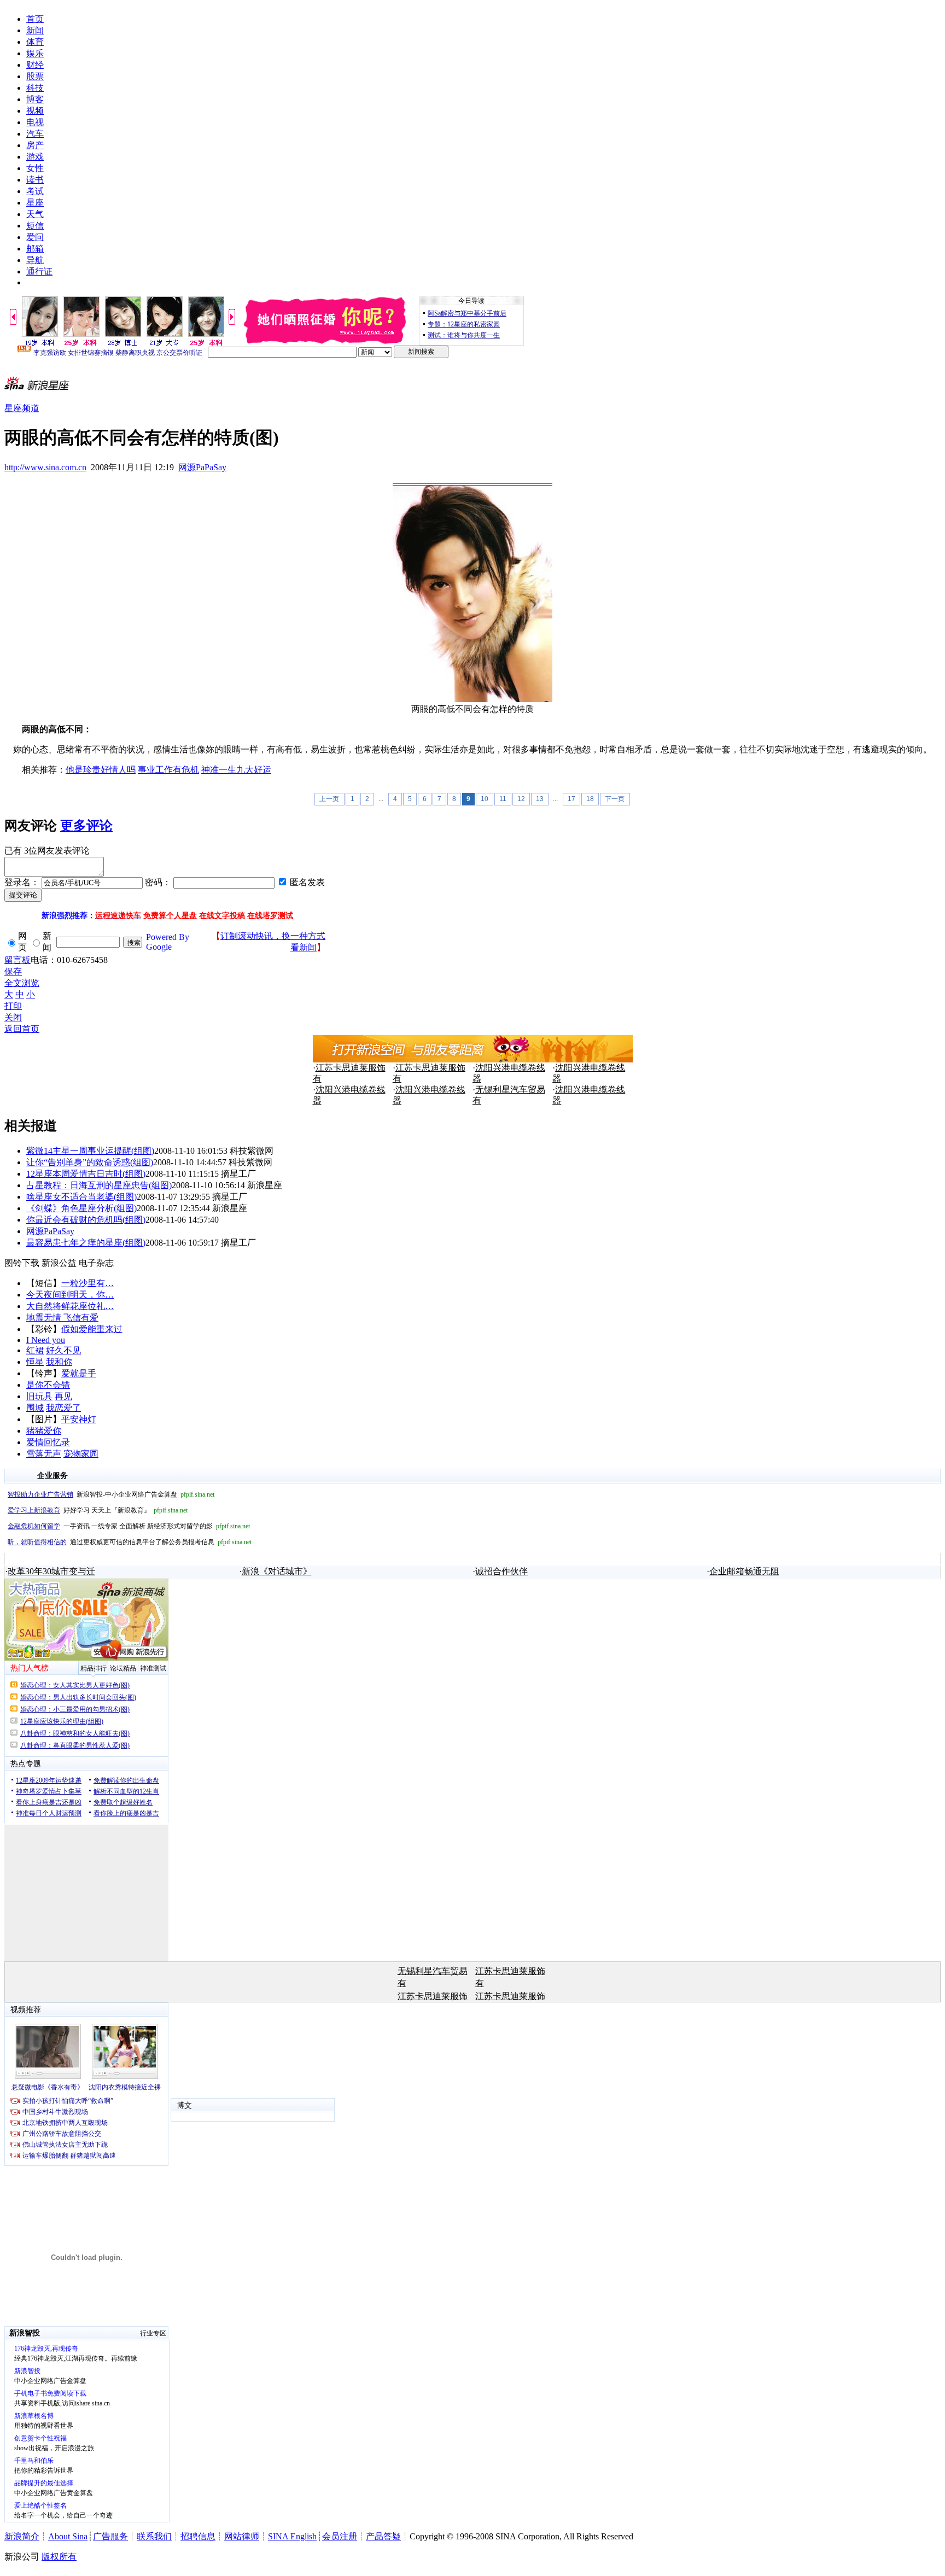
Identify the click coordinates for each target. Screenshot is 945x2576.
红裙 (35, 1350)
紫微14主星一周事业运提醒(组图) (90, 1151)
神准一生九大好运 (236, 770)
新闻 (35, 30)
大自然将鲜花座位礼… (70, 1306)
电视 (35, 122)
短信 (35, 226)
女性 (35, 168)
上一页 (329, 799)
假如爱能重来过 (92, 1329)
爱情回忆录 (48, 1442)
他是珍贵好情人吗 (101, 770)
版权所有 (59, 2557)
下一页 (615, 799)
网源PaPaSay (202, 467)
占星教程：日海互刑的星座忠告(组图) (99, 1185)
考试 (35, 191)
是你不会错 (48, 1385)
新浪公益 (59, 1263)
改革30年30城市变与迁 (51, 1571)
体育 (35, 42)
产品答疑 (383, 2536)
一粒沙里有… (87, 1283)
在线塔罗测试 (270, 916)
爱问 (35, 237)
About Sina (68, 2536)
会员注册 (340, 2536)
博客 (35, 99)
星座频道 (22, 408)
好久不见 (63, 1350)
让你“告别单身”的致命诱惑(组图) (90, 1162)
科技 (35, 88)
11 (503, 799)
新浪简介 (22, 2536)
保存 (13, 971)
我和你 (59, 1362)
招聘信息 (198, 2536)
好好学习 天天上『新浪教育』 (98, 1510)
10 (485, 799)
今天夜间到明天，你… (70, 1295)
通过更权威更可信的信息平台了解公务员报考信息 (130, 1542)
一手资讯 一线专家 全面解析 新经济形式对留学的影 (129, 1526)
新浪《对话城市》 (277, 1571)
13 (540, 799)
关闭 (13, 1017)
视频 (35, 111)
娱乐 (35, 53)
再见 (63, 1396)
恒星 (35, 1362)
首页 (35, 19)
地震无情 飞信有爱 (62, 1318)
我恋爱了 (63, 1408)
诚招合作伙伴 (501, 1571)
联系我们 (154, 2536)
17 (571, 799)
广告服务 (110, 2536)
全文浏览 (22, 983)
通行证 (39, 271)
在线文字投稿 (222, 916)
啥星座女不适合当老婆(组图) (81, 1197)
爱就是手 (79, 1373)
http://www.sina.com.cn (45, 467)
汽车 (35, 134)
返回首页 (22, 1029)
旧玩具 (39, 1396)
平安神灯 (79, 1419)
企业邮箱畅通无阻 (744, 1571)
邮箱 (35, 249)
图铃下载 (22, 1263)
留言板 (17, 960)
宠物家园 (81, 1454)
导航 (35, 260)
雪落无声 (44, 1454)
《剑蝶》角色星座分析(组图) (81, 1208)
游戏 (35, 157)
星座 (35, 203)
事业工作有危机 (168, 770)
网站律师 (242, 2536)
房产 (35, 145)
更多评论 (86, 826)
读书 (35, 180)
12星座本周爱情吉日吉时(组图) (86, 1174)
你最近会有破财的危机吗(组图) (86, 1220)
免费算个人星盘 (170, 916)
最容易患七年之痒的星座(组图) (86, 1243)
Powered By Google (168, 942)
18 (590, 799)
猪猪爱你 (44, 1431)
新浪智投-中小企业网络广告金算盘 (111, 1494)
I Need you (46, 1340)
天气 (35, 214)
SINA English (292, 2536)
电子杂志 (96, 1263)
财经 (35, 65)
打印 (13, 1006)
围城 (35, 1408)
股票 (35, 76)
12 (521, 799)
